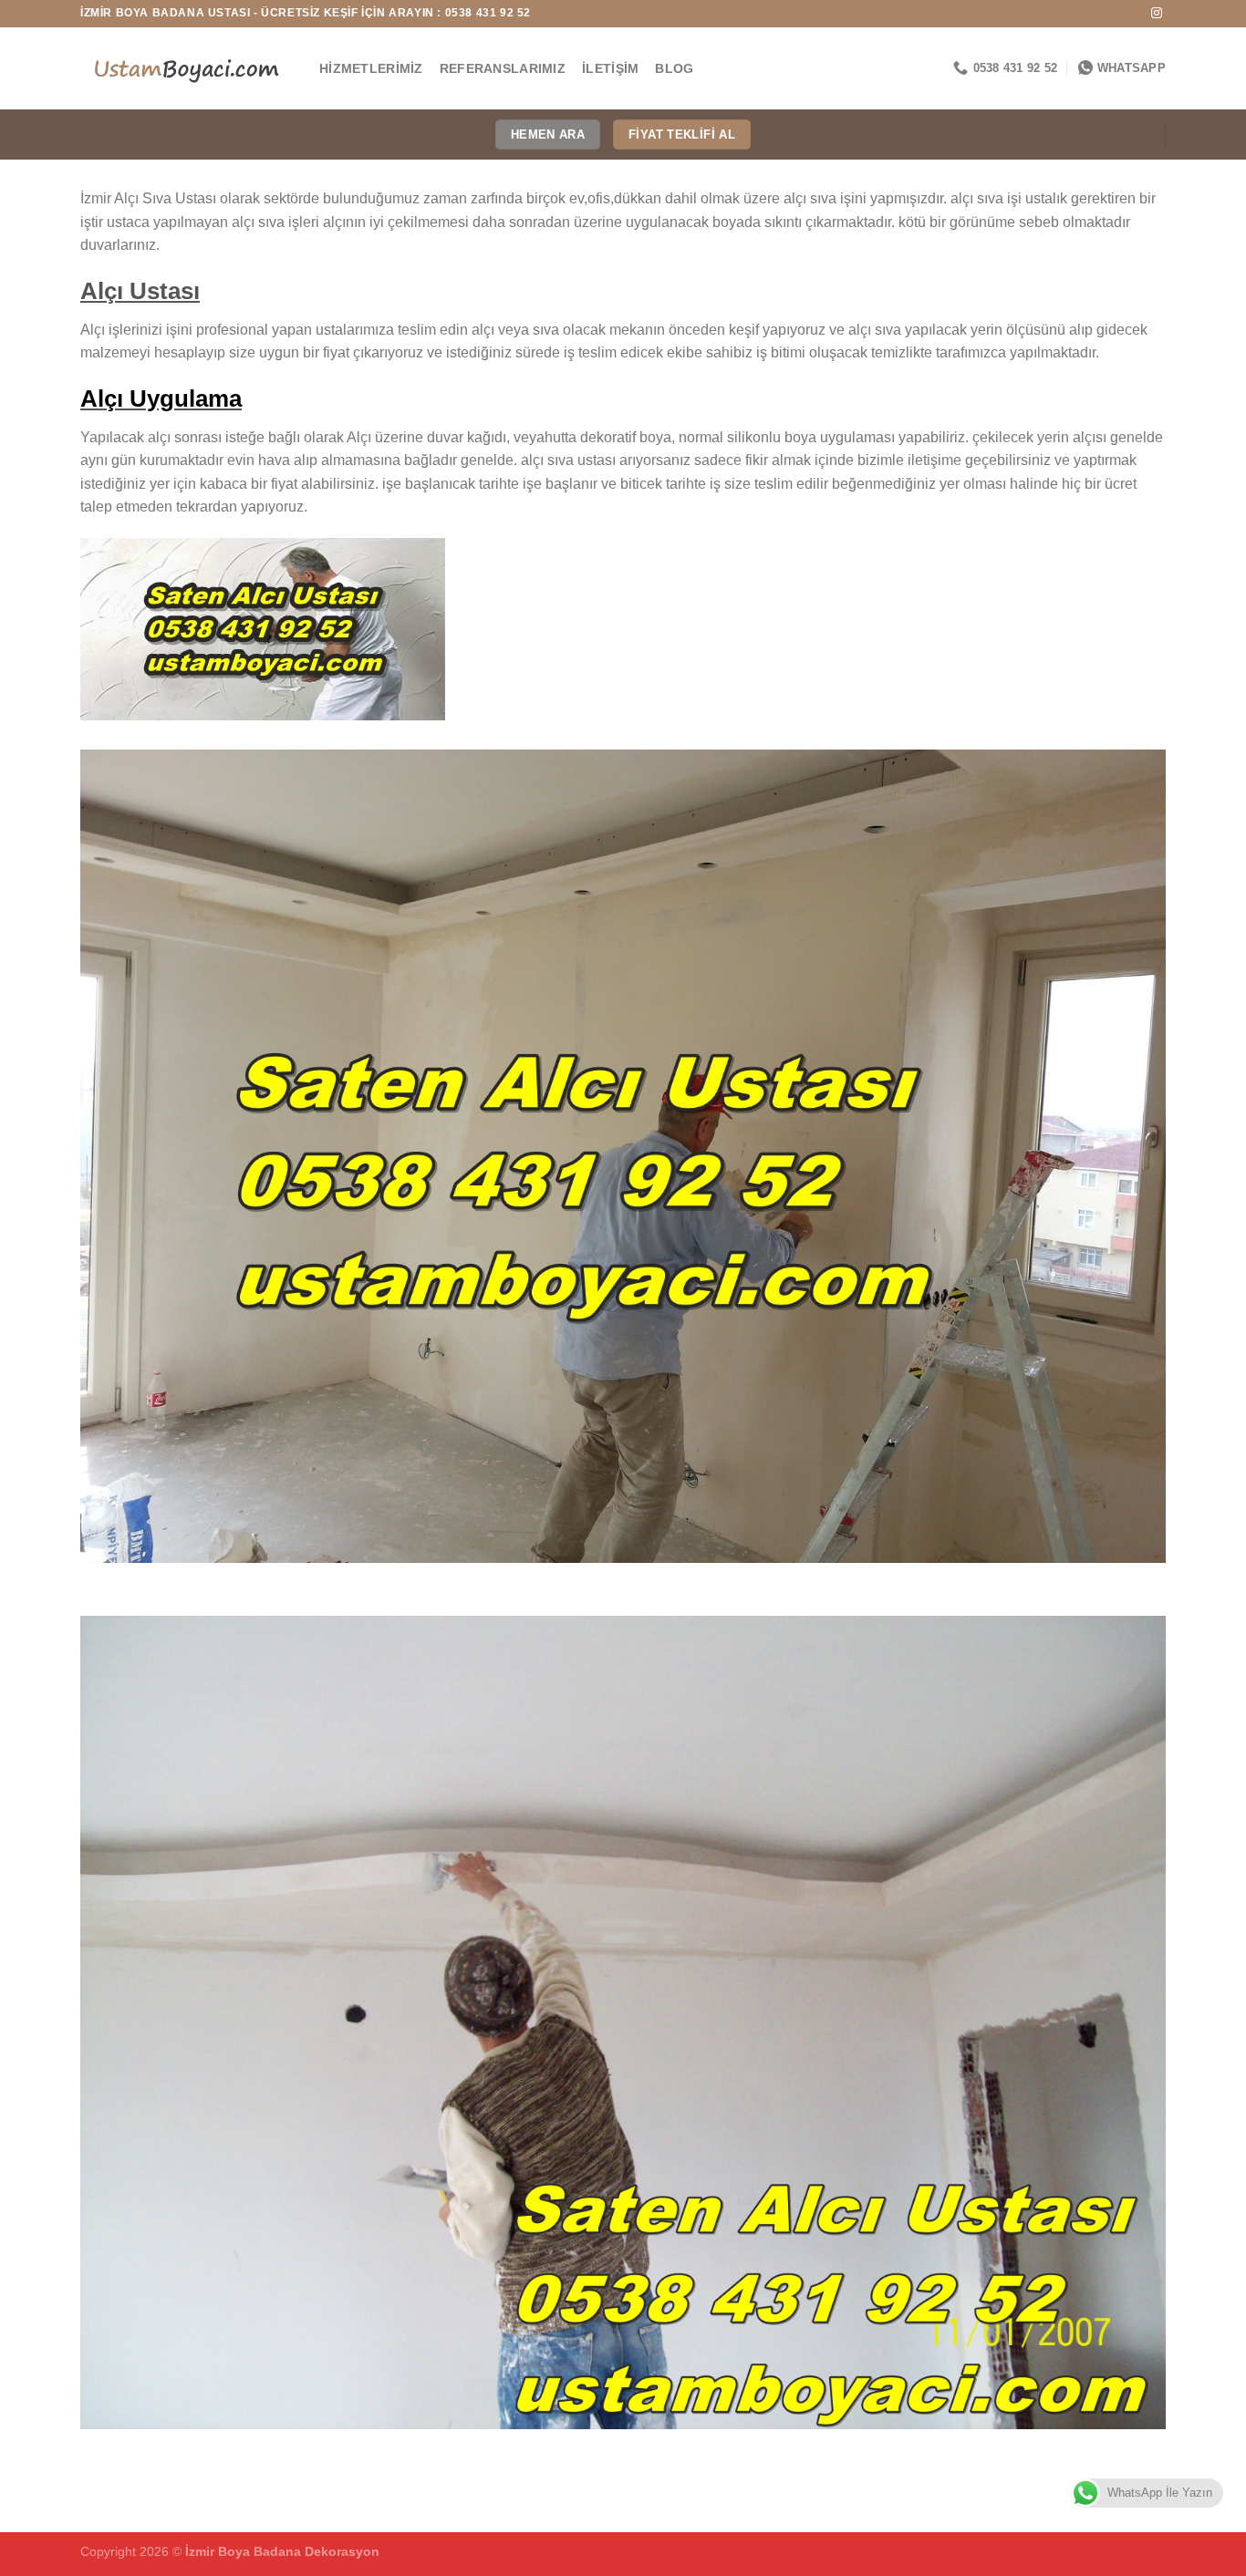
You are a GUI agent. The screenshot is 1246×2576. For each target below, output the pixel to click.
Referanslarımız (503, 68)
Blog (674, 68)
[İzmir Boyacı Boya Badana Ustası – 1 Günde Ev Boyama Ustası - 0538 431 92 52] (186, 68)
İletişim (610, 68)
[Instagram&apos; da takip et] (1157, 14)
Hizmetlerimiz (371, 68)
